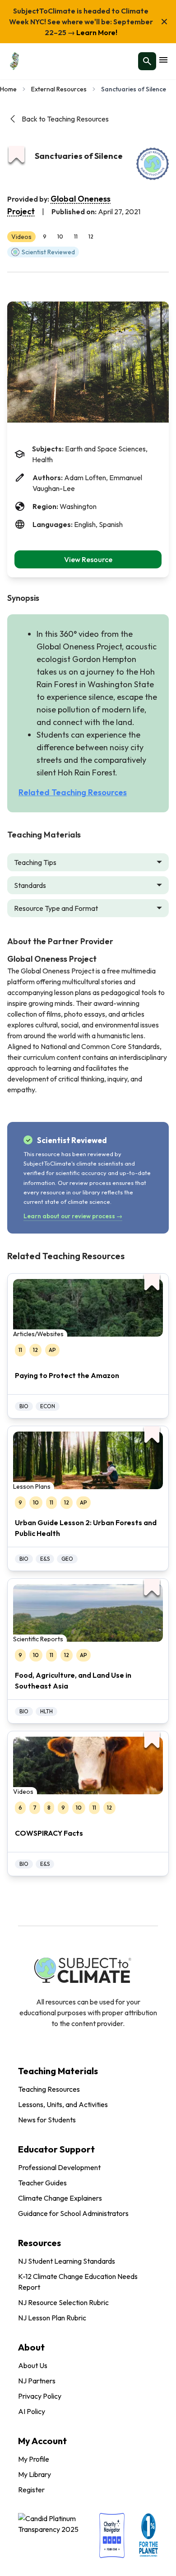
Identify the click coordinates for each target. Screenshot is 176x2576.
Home (8, 89)
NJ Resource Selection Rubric (63, 2302)
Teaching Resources (49, 2089)
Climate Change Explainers (60, 2198)
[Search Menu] (147, 61)
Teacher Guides (42, 2183)
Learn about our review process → (73, 1216)
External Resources (59, 89)
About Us (33, 2365)
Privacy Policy (40, 2396)
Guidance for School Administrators (73, 2213)
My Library (35, 2474)
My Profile (34, 2459)
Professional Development (59, 2167)
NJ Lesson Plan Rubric (52, 2318)
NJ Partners (37, 2381)
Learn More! (96, 32)
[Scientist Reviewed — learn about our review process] (153, 164)
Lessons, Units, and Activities (63, 2104)
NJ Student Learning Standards (67, 2261)
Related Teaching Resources (73, 792)
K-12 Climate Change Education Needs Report (78, 2282)
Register (31, 2490)
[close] (164, 22)
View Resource (88, 559)
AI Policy (32, 2411)
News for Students (47, 2120)
